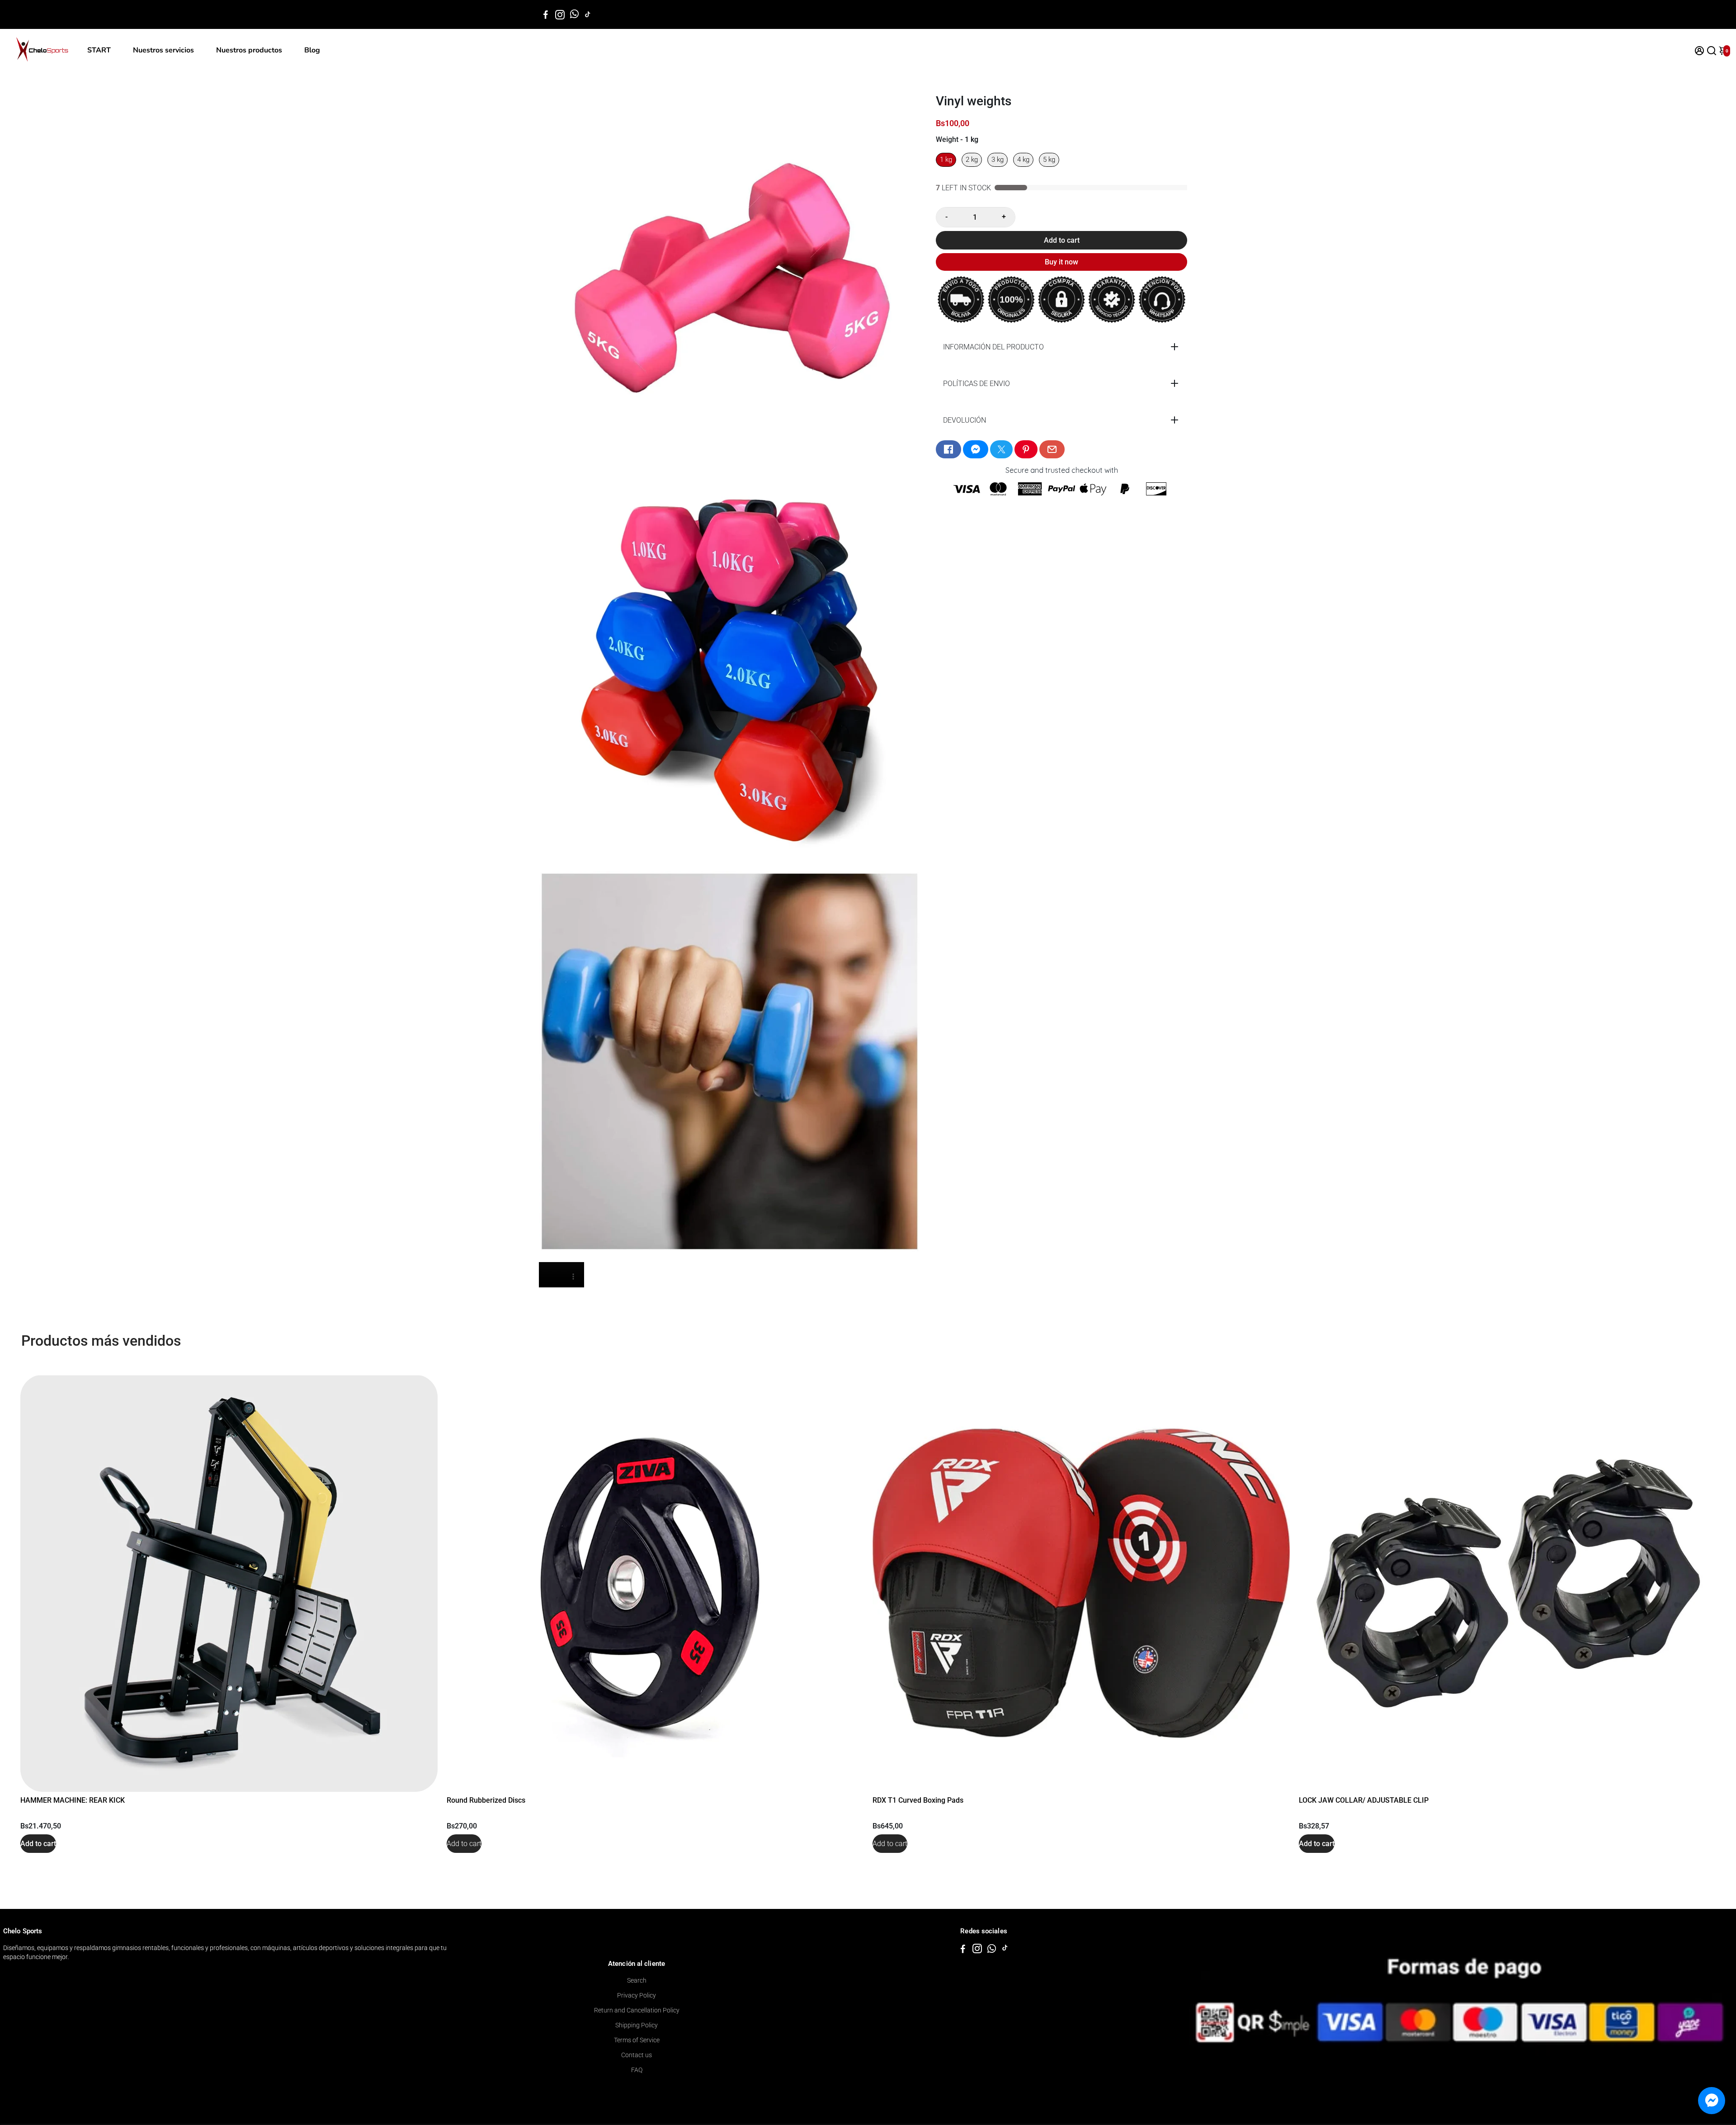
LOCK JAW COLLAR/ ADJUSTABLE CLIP (1364, 1800)
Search (637, 1980)
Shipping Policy (637, 2025)
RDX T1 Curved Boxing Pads (918, 1800)
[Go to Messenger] (976, 449)
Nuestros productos (249, 50)
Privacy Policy (637, 1995)
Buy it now (1061, 262)
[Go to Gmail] (1052, 449)
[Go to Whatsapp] (574, 14)
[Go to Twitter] (1001, 449)
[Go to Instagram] (560, 14)
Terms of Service (637, 2040)
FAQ (637, 2070)
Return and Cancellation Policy (637, 2010)
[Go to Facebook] (546, 14)
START (99, 50)
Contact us (637, 2055)
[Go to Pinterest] (1026, 449)
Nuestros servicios (163, 50)
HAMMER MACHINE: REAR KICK (73, 1800)
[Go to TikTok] (588, 14)
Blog (312, 50)
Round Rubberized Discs (486, 1800)
